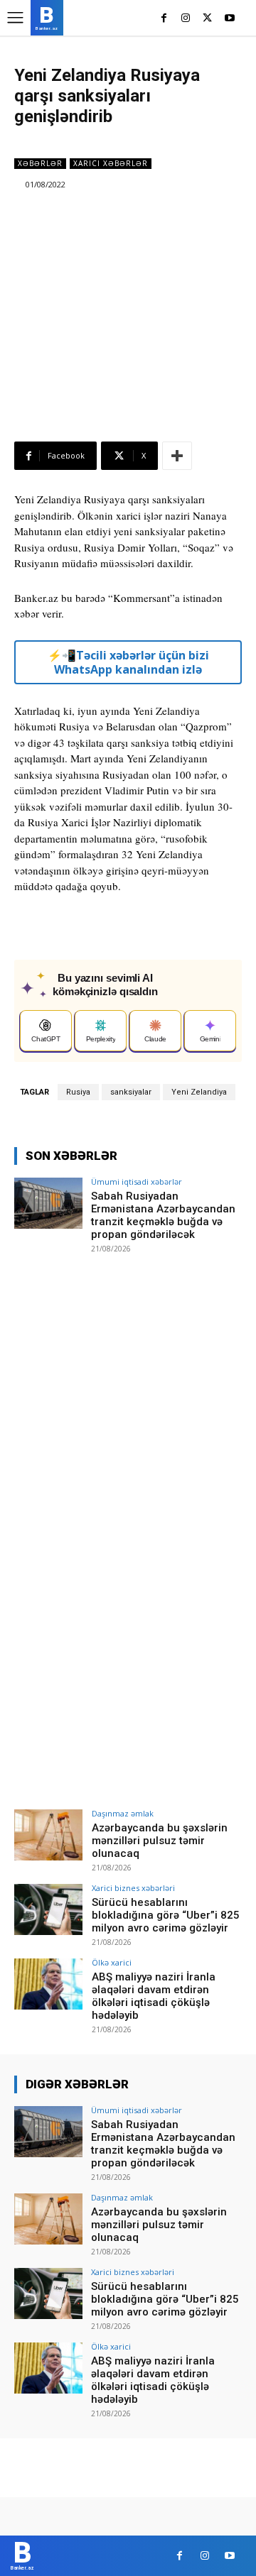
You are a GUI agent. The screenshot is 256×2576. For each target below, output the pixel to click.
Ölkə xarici (112, 1962)
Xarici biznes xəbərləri (133, 1888)
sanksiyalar (131, 1092)
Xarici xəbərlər (111, 163)
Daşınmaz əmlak (123, 1813)
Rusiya (78, 1092)
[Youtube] (229, 19)
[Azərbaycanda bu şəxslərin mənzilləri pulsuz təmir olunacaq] (48, 1835)
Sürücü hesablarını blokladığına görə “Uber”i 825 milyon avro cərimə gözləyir (166, 1915)
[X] (207, 19)
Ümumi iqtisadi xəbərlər (137, 1182)
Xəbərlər (40, 163)
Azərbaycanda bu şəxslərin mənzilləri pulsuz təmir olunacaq (160, 1841)
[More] (177, 456)
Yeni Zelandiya (199, 1092)
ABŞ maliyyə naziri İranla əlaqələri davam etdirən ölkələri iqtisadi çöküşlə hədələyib (154, 1996)
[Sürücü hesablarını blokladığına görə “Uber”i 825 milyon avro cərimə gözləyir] (48, 1909)
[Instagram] (186, 19)
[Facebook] (164, 19)
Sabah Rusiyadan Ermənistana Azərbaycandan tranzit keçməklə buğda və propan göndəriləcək (163, 1215)
